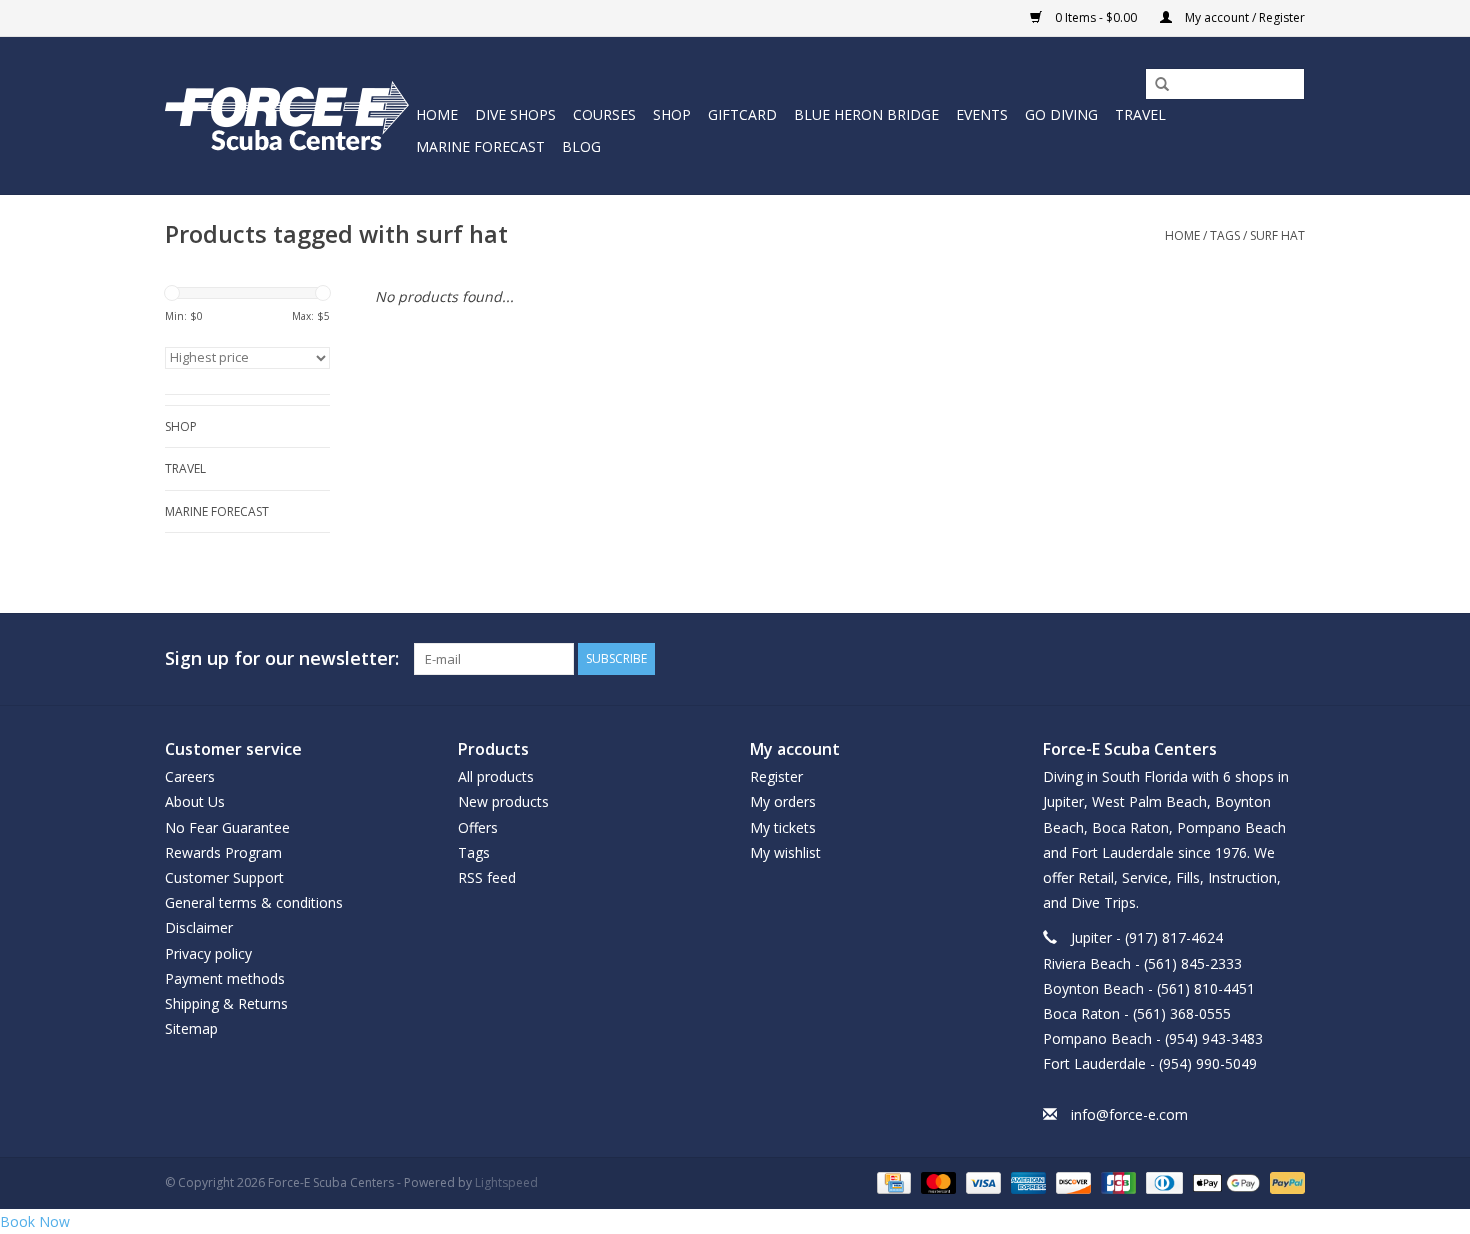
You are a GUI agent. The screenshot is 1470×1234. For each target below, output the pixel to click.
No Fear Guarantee (227, 827)
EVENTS (982, 114)
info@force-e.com (1129, 1114)
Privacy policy (208, 953)
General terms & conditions (254, 902)
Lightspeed (506, 1182)
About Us (195, 801)
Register (776, 776)
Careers (190, 776)
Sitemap (191, 1028)
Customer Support (224, 877)
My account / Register (1243, 17)
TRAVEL (1140, 114)
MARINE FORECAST (480, 146)
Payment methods (225, 978)
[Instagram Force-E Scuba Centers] (1289, 659)
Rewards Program (223, 852)
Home (437, 114)
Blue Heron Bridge (866, 114)
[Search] (1155, 85)
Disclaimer (199, 927)
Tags (1225, 235)
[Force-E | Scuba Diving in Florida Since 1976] (287, 115)
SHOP (672, 114)
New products (503, 801)
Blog (581, 146)
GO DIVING (1061, 114)
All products (496, 776)
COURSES (604, 114)
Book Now (35, 1221)
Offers (478, 827)
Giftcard (742, 114)
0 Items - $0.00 (1096, 17)
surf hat (1277, 235)
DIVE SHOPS (515, 114)
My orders (783, 801)
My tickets (783, 827)
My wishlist (785, 852)
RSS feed (487, 877)
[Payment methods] (892, 1181)
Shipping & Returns (226, 1003)
